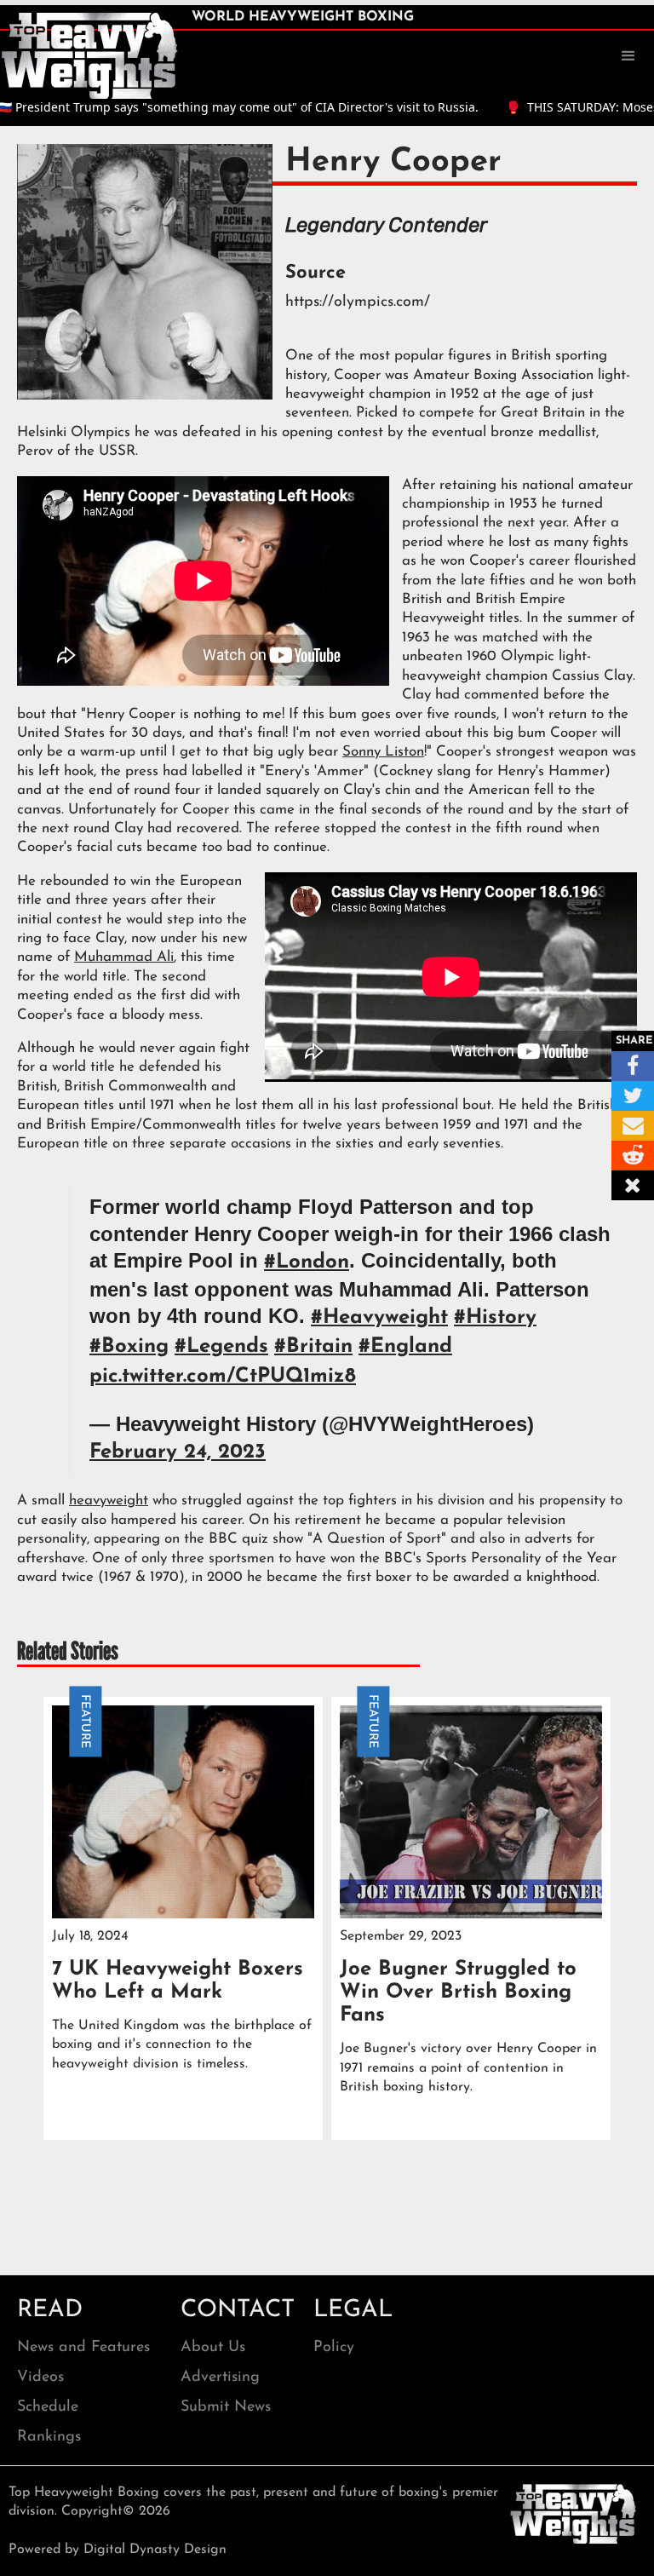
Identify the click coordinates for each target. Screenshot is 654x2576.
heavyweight (109, 1501)
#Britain (313, 1347)
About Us (213, 2348)
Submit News (226, 2407)
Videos (40, 2378)
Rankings (49, 2437)
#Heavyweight (379, 1318)
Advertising (220, 2378)
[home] (89, 55)
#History (495, 1318)
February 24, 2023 (178, 1452)
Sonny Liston (383, 752)
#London (307, 1262)
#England (405, 1347)
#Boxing (129, 1347)
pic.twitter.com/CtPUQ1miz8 (223, 1377)
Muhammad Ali (124, 957)
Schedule (48, 2407)
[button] (628, 56)
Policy (334, 2348)
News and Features (83, 2348)
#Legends (221, 1347)
